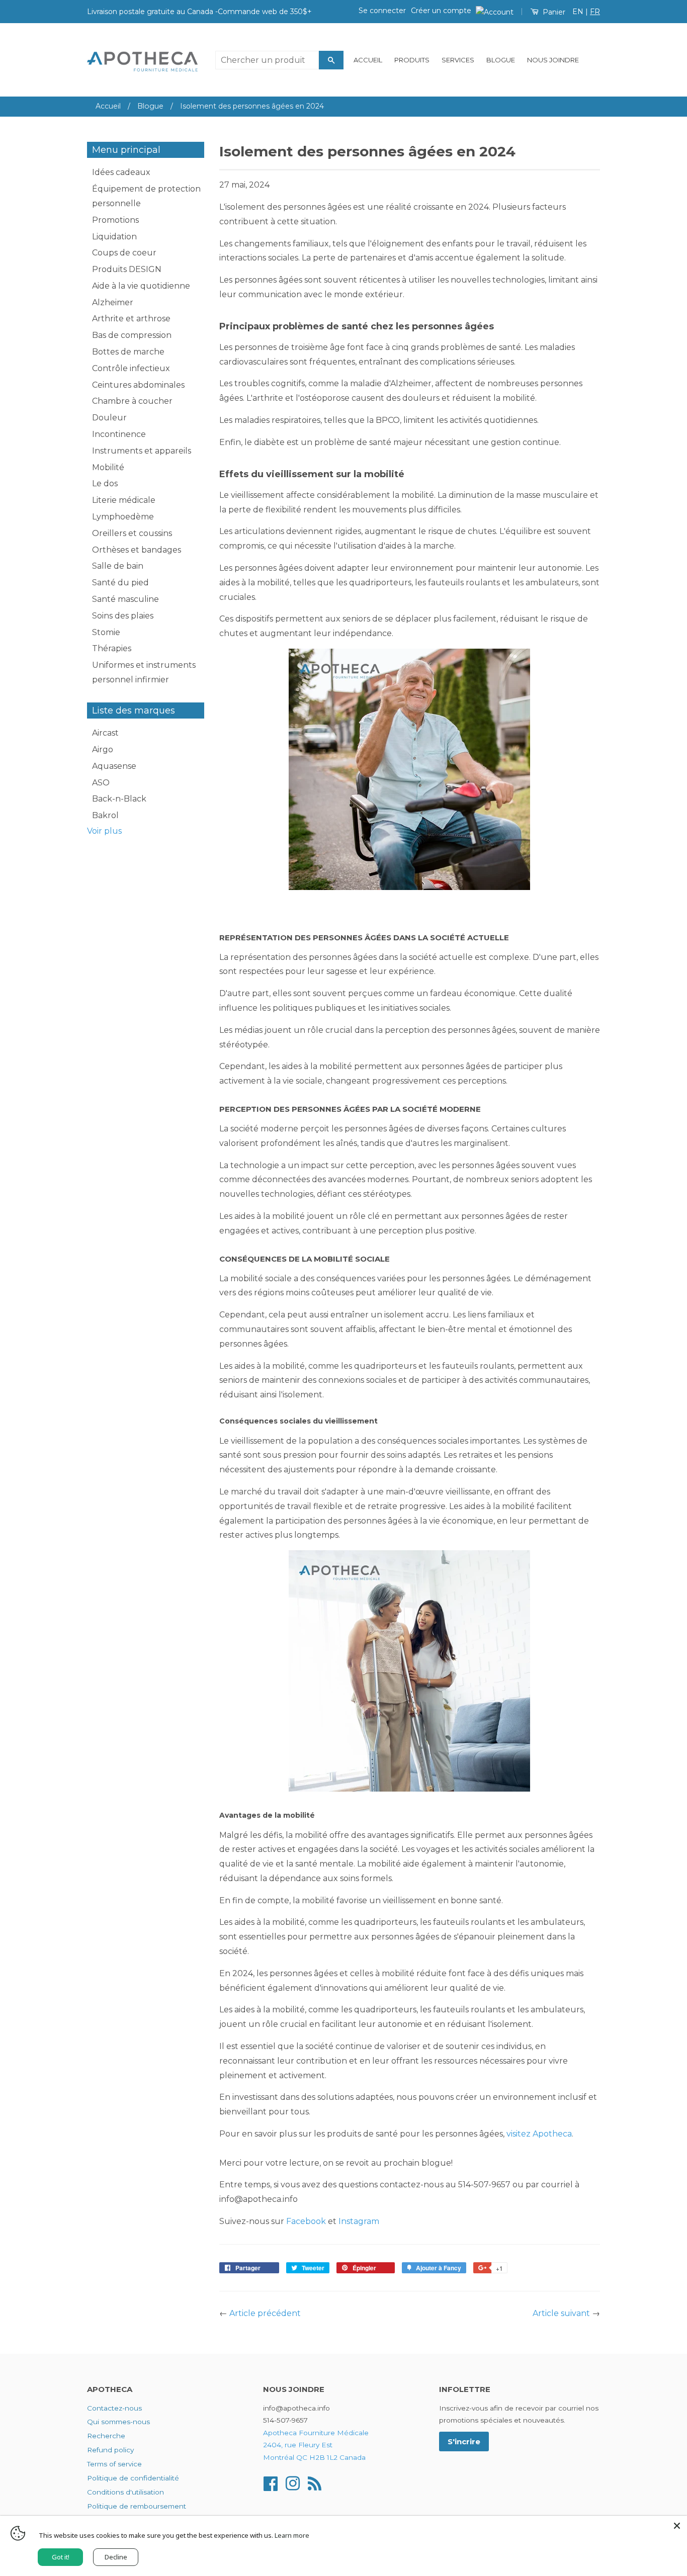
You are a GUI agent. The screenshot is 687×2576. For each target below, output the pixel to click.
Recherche (106, 2436)
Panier (553, 12)
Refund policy (110, 2450)
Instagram (359, 2221)
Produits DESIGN (127, 269)
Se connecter (382, 11)
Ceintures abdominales (138, 385)
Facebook (306, 2221)
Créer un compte (441, 11)
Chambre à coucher (132, 401)
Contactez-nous (114, 2408)
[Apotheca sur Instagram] (293, 2483)
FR (595, 12)
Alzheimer (113, 302)
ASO (101, 783)
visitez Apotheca (539, 2134)
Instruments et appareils (142, 451)
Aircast (105, 733)
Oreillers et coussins (132, 533)
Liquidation (114, 237)
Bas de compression (132, 335)
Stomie (106, 632)
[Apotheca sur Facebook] (271, 2483)
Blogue (501, 60)
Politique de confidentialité (133, 2478)
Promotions (115, 220)
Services (458, 60)
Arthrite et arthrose (131, 319)
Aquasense (114, 766)
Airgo (103, 749)
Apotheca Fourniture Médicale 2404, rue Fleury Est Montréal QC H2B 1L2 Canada (316, 2445)
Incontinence (119, 434)
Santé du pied (120, 583)
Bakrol (105, 815)
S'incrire (464, 2441)
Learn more (292, 2535)
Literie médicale (124, 500)
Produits (412, 60)
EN (578, 12)
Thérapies (112, 648)
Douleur (109, 418)
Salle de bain (118, 566)
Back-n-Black (119, 799)
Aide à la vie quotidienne (141, 286)
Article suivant (561, 2313)
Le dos (105, 483)
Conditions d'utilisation (125, 2492)
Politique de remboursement (137, 2506)
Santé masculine (125, 599)
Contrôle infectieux (131, 368)
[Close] (677, 2526)
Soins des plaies (123, 616)
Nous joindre (553, 60)
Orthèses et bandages (137, 550)
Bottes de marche (128, 352)
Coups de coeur (124, 253)
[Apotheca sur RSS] (315, 2483)
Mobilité (108, 467)
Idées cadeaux (121, 172)
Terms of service (114, 2464)
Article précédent (265, 2313)
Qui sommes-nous (118, 2422)
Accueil (368, 60)
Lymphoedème (123, 517)
